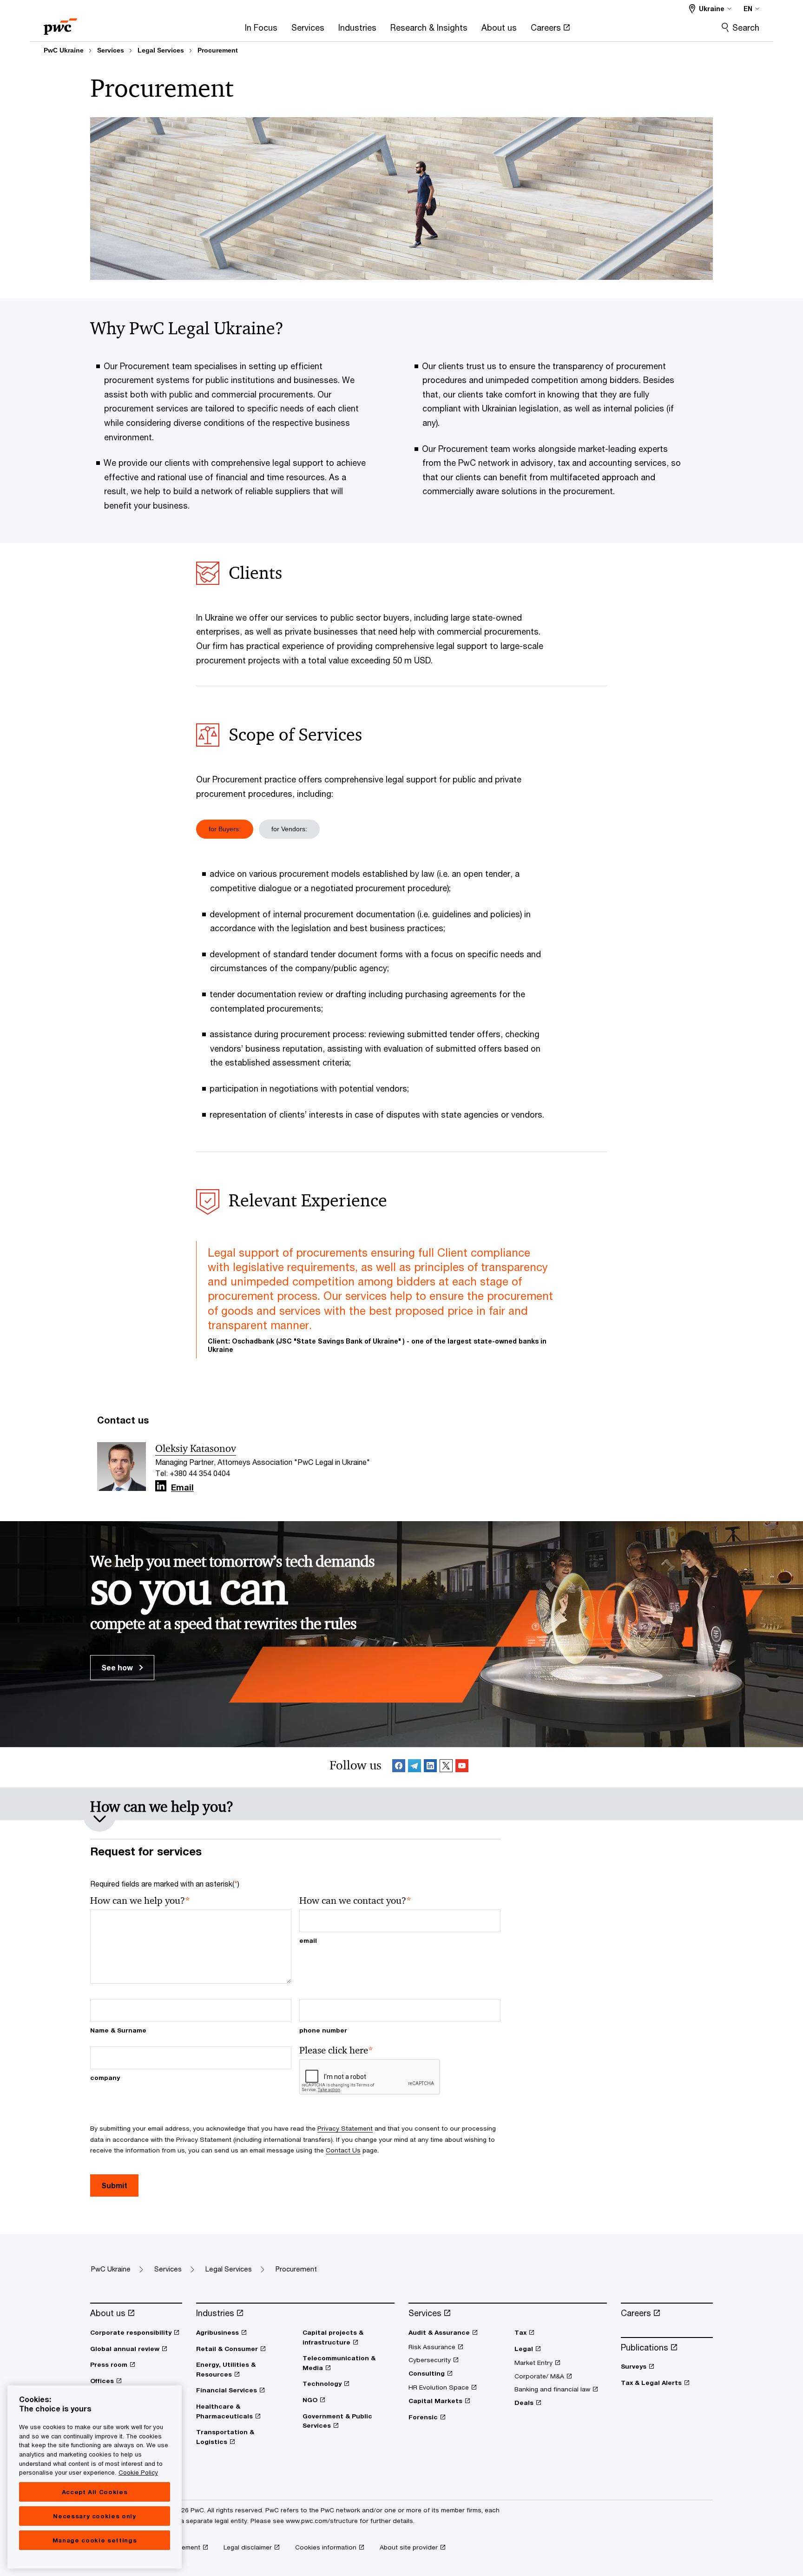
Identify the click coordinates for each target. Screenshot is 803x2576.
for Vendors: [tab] (289, 829)
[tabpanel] (401, 990)
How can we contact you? (355, 1901)
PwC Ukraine (64, 50)
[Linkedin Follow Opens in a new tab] (161, 1486)
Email (182, 1488)
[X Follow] (446, 1767)
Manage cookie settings (95, 2540)
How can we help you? (140, 1901)
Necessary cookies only (94, 2516)
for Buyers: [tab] (225, 829)
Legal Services (161, 50)
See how (118, 1667)
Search (746, 27)
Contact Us (343, 2150)
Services (111, 50)
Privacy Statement (345, 2128)
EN (748, 9)
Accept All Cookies (95, 2492)
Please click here (336, 2050)
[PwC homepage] (60, 23)
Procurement (218, 50)
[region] (95, 2477)
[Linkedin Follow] (430, 1767)
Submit (114, 2185)
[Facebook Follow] (399, 1767)
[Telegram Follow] (415, 1767)
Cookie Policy (138, 2472)
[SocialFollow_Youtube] (462, 1767)
